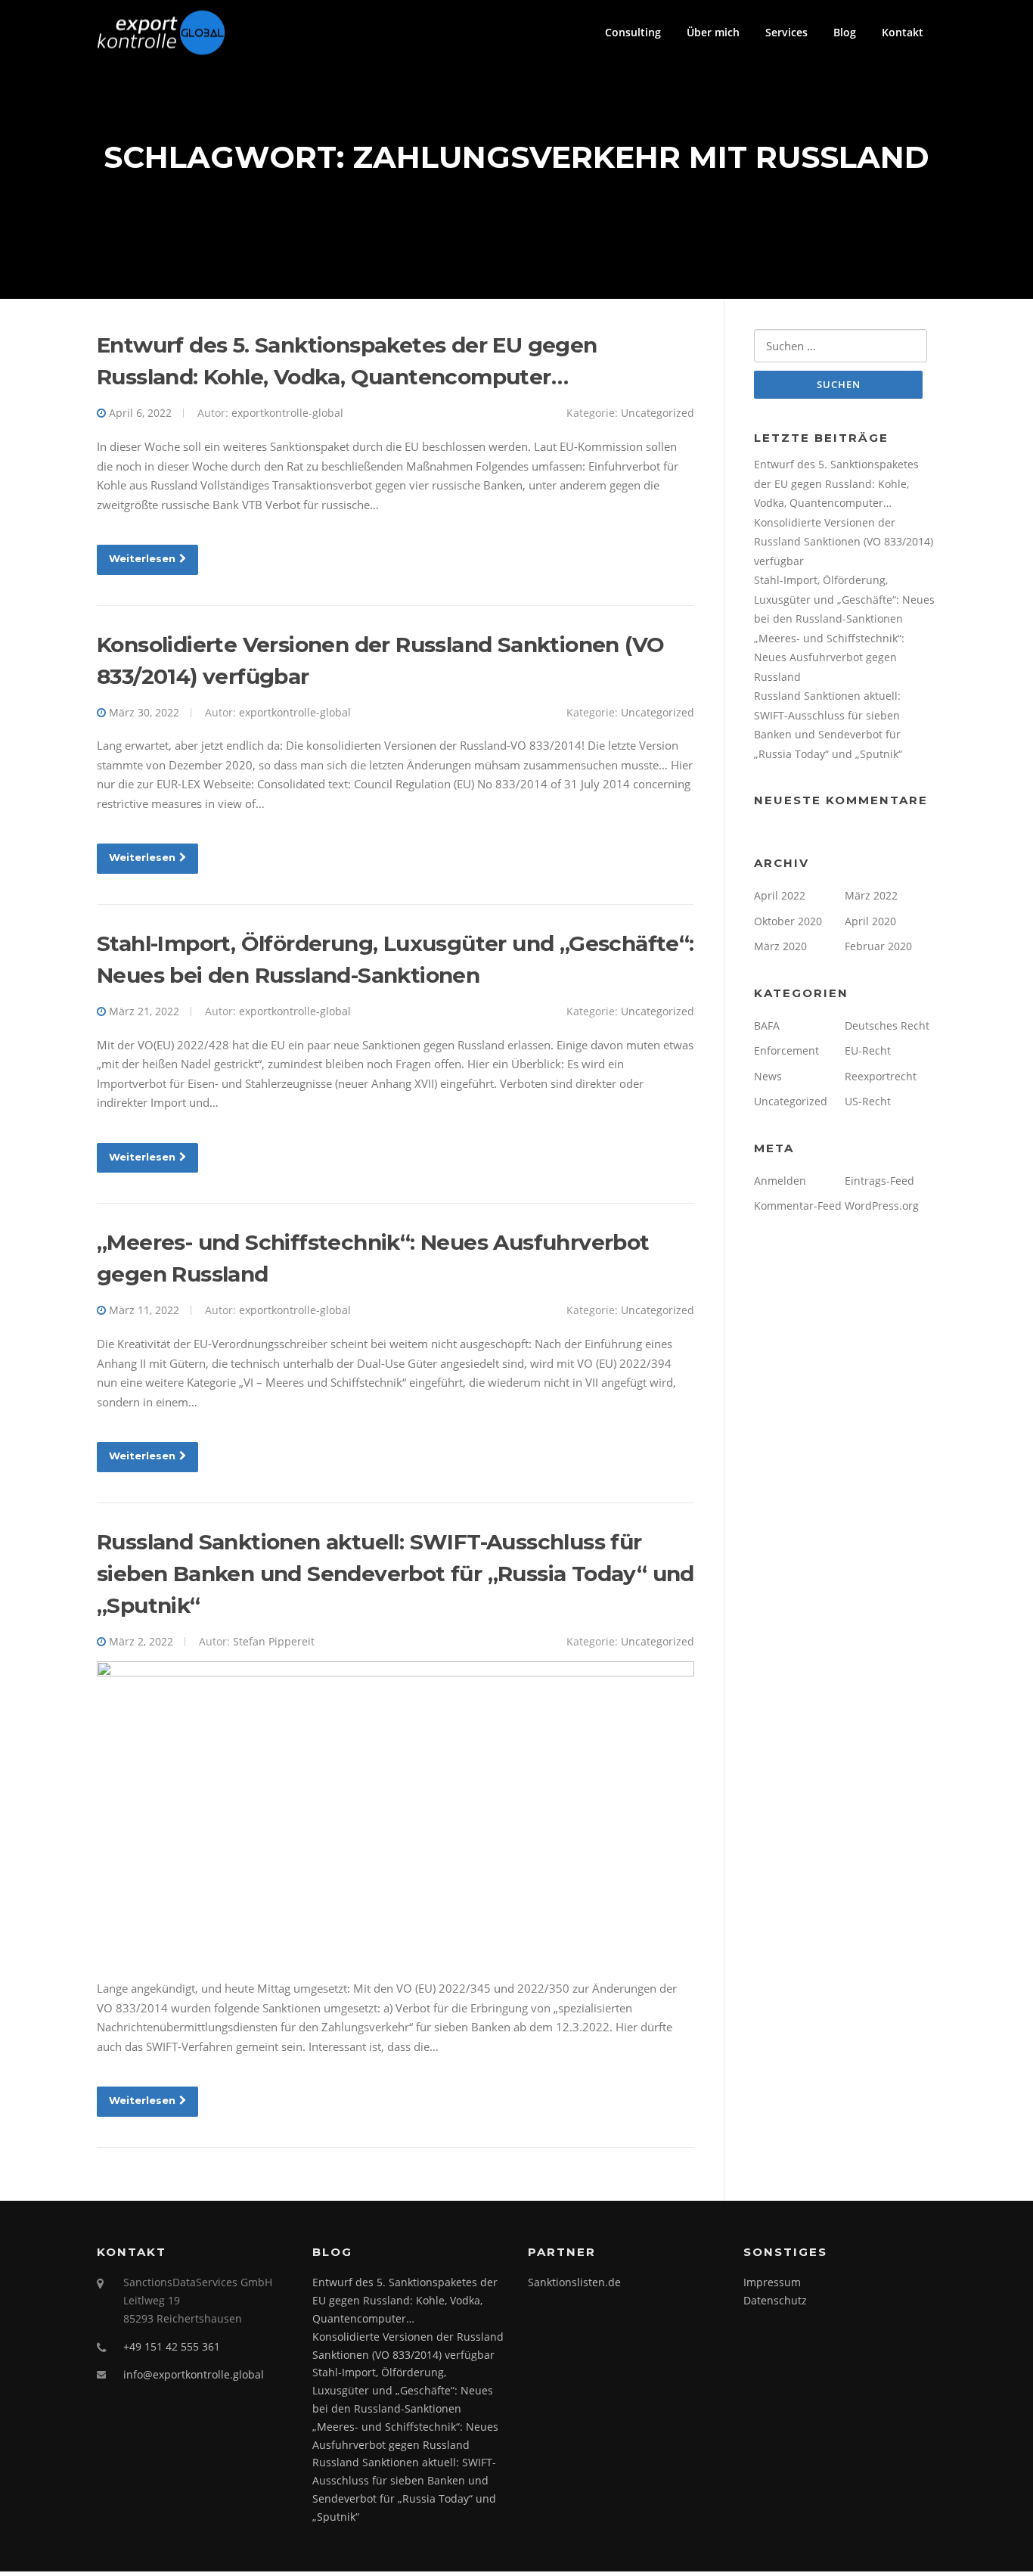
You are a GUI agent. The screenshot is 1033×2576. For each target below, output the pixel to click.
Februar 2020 (878, 946)
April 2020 (870, 921)
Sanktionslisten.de (574, 2282)
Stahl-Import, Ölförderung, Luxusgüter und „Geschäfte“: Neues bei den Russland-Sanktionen (844, 599)
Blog (845, 32)
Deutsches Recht (887, 1025)
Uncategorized (658, 413)
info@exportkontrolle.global (194, 2374)
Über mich (713, 32)
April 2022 (780, 895)
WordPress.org (882, 1206)
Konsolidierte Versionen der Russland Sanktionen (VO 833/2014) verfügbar (844, 542)
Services (786, 32)
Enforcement (786, 1050)
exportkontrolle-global (287, 413)
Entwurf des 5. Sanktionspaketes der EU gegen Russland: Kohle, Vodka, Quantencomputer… (836, 483)
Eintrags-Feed (879, 1181)
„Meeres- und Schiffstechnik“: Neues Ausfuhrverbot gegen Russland (829, 657)
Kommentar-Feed (798, 1206)
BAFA (767, 1025)
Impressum (772, 2282)
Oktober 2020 (788, 921)
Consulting (633, 32)
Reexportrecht (881, 1076)
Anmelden (780, 1181)
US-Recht (868, 1101)
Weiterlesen (142, 558)
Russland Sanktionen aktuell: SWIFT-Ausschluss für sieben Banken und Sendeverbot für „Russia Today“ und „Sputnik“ (396, 1574)
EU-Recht (868, 1050)
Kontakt (903, 32)
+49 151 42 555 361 (172, 2346)
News (768, 1076)
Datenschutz (775, 2300)
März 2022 (871, 895)
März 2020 (780, 946)
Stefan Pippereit (274, 1641)
